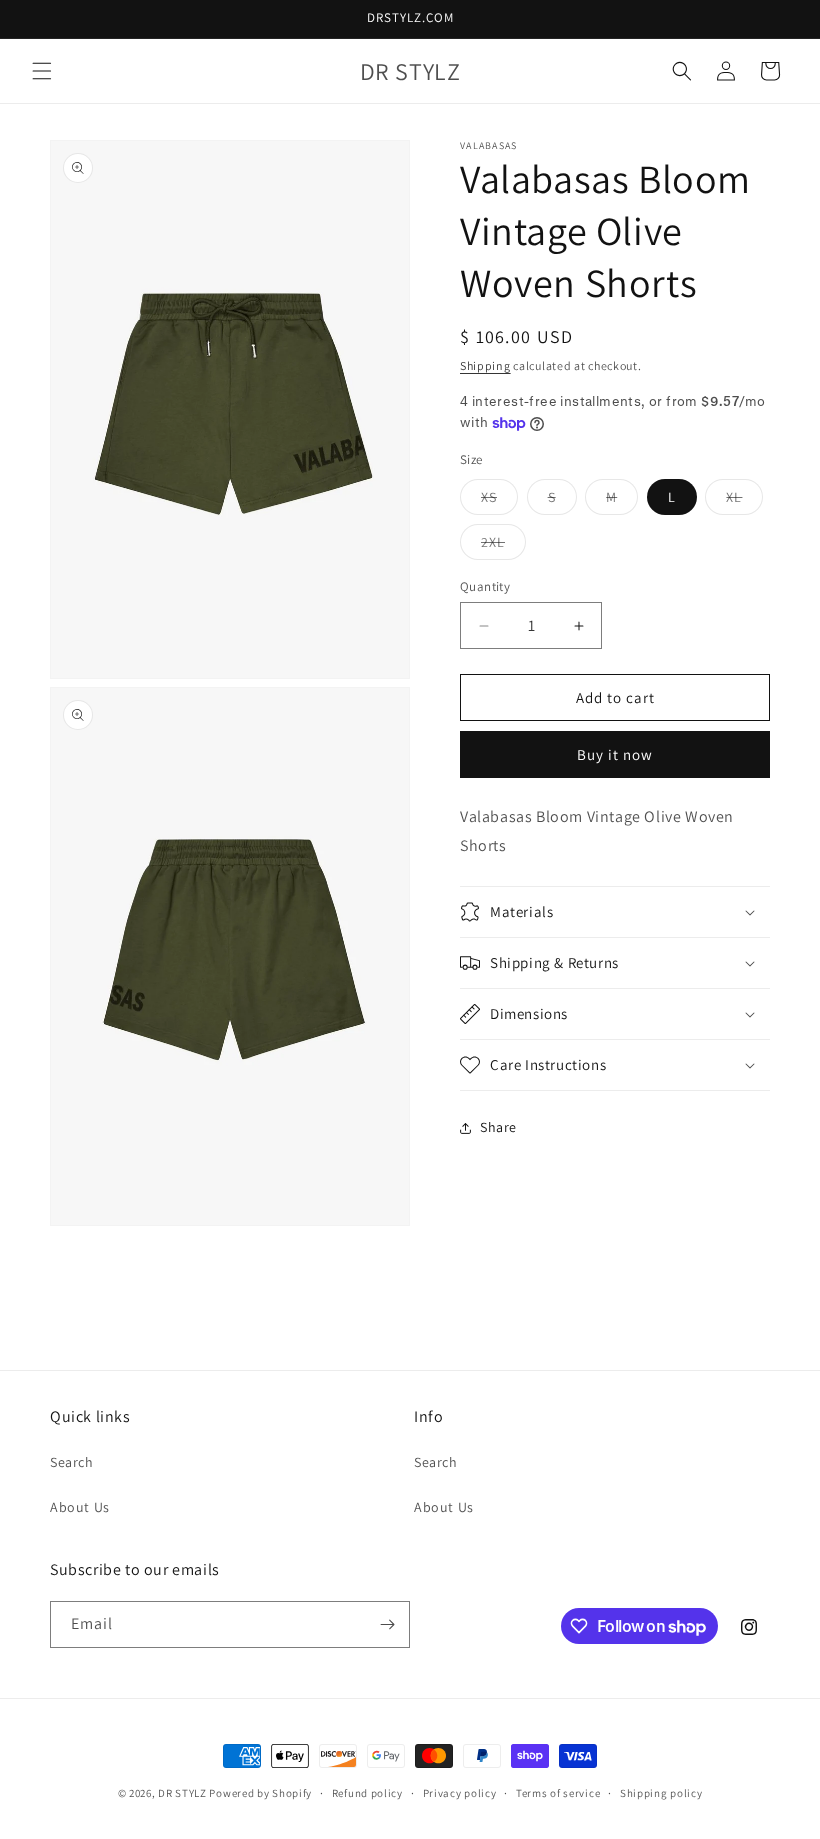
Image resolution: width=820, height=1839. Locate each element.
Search (72, 1462)
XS (499, 501)
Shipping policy (661, 1793)
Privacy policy (460, 1793)
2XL (503, 546)
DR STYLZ (182, 1793)
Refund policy (367, 1793)
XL (744, 501)
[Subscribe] (387, 1624)
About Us (80, 1507)
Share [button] (498, 1127)
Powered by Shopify (260, 1793)
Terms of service (558, 1793)
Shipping (485, 365)
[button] (42, 71)
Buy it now (615, 754)
